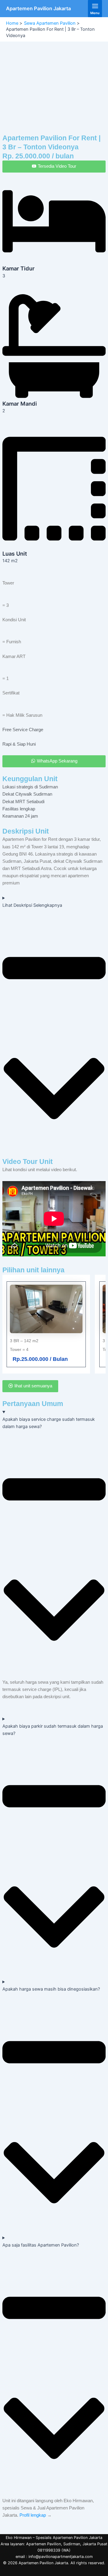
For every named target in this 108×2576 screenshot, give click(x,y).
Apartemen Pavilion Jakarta (38, 8)
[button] (54, 79)
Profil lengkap (33, 2515)
